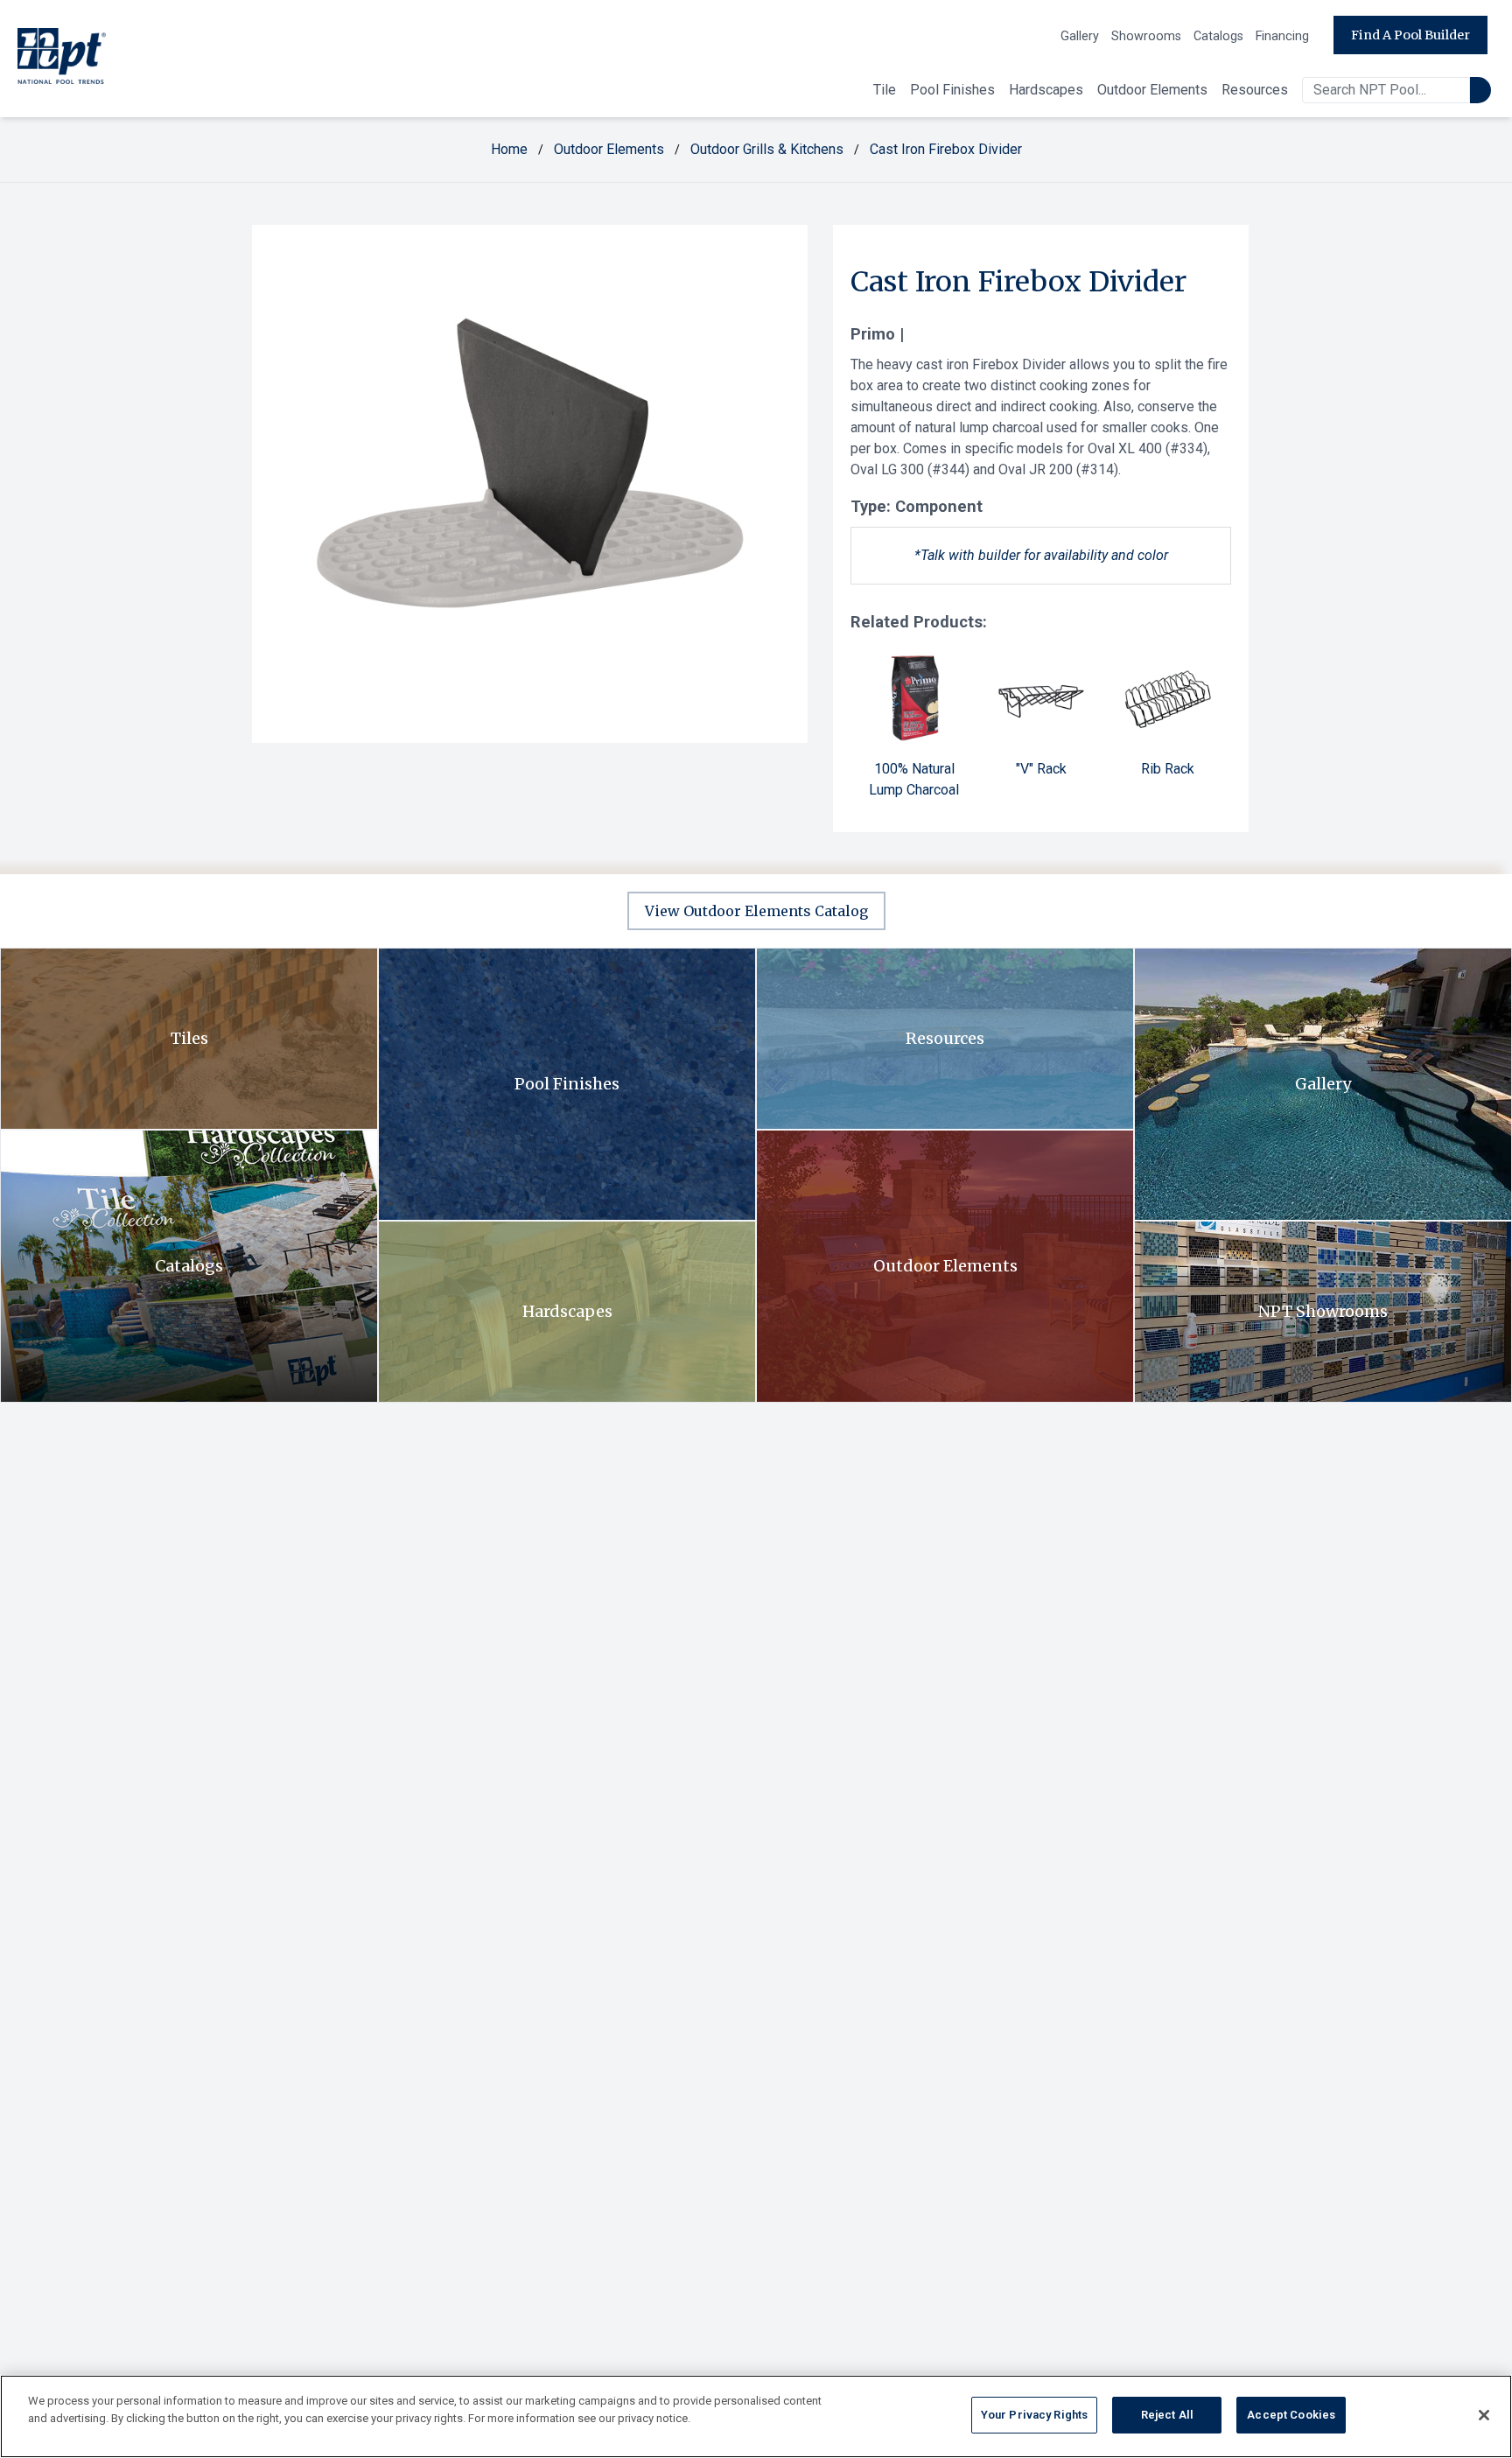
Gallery (1080, 36)
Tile (885, 90)
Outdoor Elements (1152, 90)
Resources (1255, 90)
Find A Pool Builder (1410, 35)
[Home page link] (62, 59)
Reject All (1167, 2415)
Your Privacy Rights (1034, 2415)
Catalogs (1218, 36)
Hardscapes (1046, 90)
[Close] (1484, 2415)
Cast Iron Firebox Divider (946, 149)
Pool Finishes (952, 90)
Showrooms (1146, 36)
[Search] (1480, 90)
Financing (1282, 36)
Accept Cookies (1291, 2415)
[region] (756, 2416)
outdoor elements (609, 149)
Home (509, 149)
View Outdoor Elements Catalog (756, 911)
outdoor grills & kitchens (767, 149)
